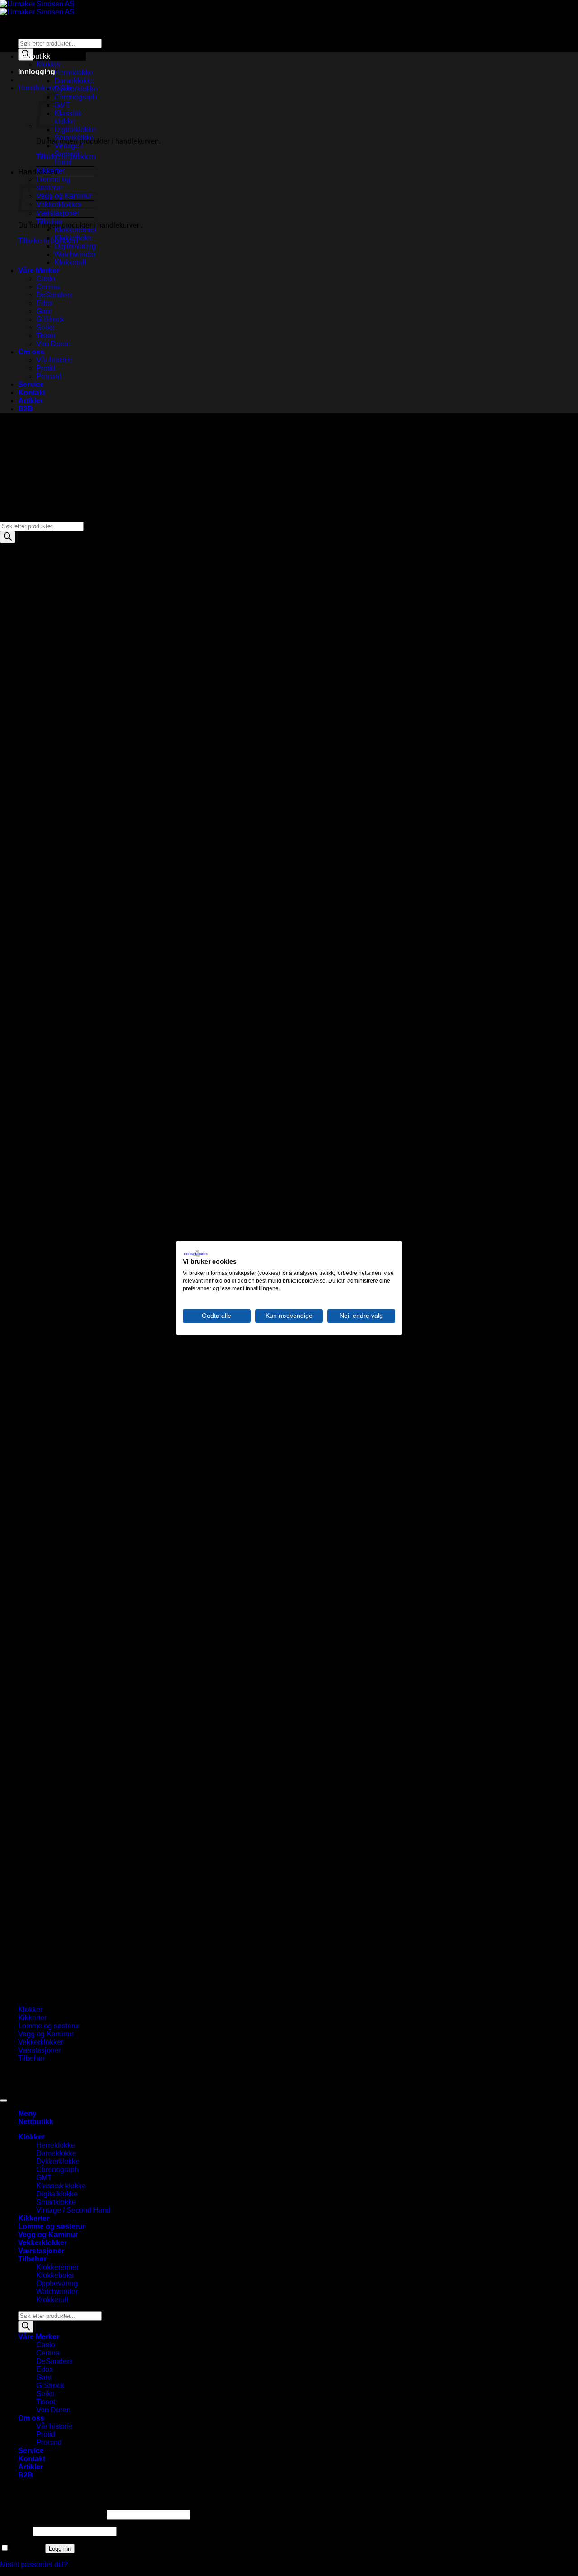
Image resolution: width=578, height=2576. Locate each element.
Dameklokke (74, 81)
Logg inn (60, 2549)
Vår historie (54, 360)
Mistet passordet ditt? (34, 2564)
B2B (26, 409)
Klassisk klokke (61, 2186)
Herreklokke (74, 73)
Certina (48, 287)
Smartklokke (74, 138)
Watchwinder (75, 254)
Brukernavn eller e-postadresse (52, 2514)
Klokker (48, 64)
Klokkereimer (75, 230)
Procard (49, 376)
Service (31, 384)
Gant (44, 311)
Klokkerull (70, 262)
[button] (37, 72)
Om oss (31, 352)
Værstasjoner (58, 213)
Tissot (46, 336)
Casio (46, 279)
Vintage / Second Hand (68, 154)
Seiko (45, 327)
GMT (44, 2178)
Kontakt (32, 393)
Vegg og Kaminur (64, 196)
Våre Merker (39, 270)
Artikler (30, 401)
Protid (46, 368)
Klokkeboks (73, 238)
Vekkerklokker (59, 204)
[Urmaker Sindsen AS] (37, 8)
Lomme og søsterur (53, 183)
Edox (44, 303)
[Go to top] (4, 2101)
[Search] (8, 537)
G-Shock (50, 319)
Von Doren (53, 344)
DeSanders (54, 295)
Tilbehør (49, 222)
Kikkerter (50, 171)
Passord (16, 2531)
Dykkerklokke (76, 89)
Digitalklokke (75, 129)
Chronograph (75, 97)
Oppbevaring (75, 246)
